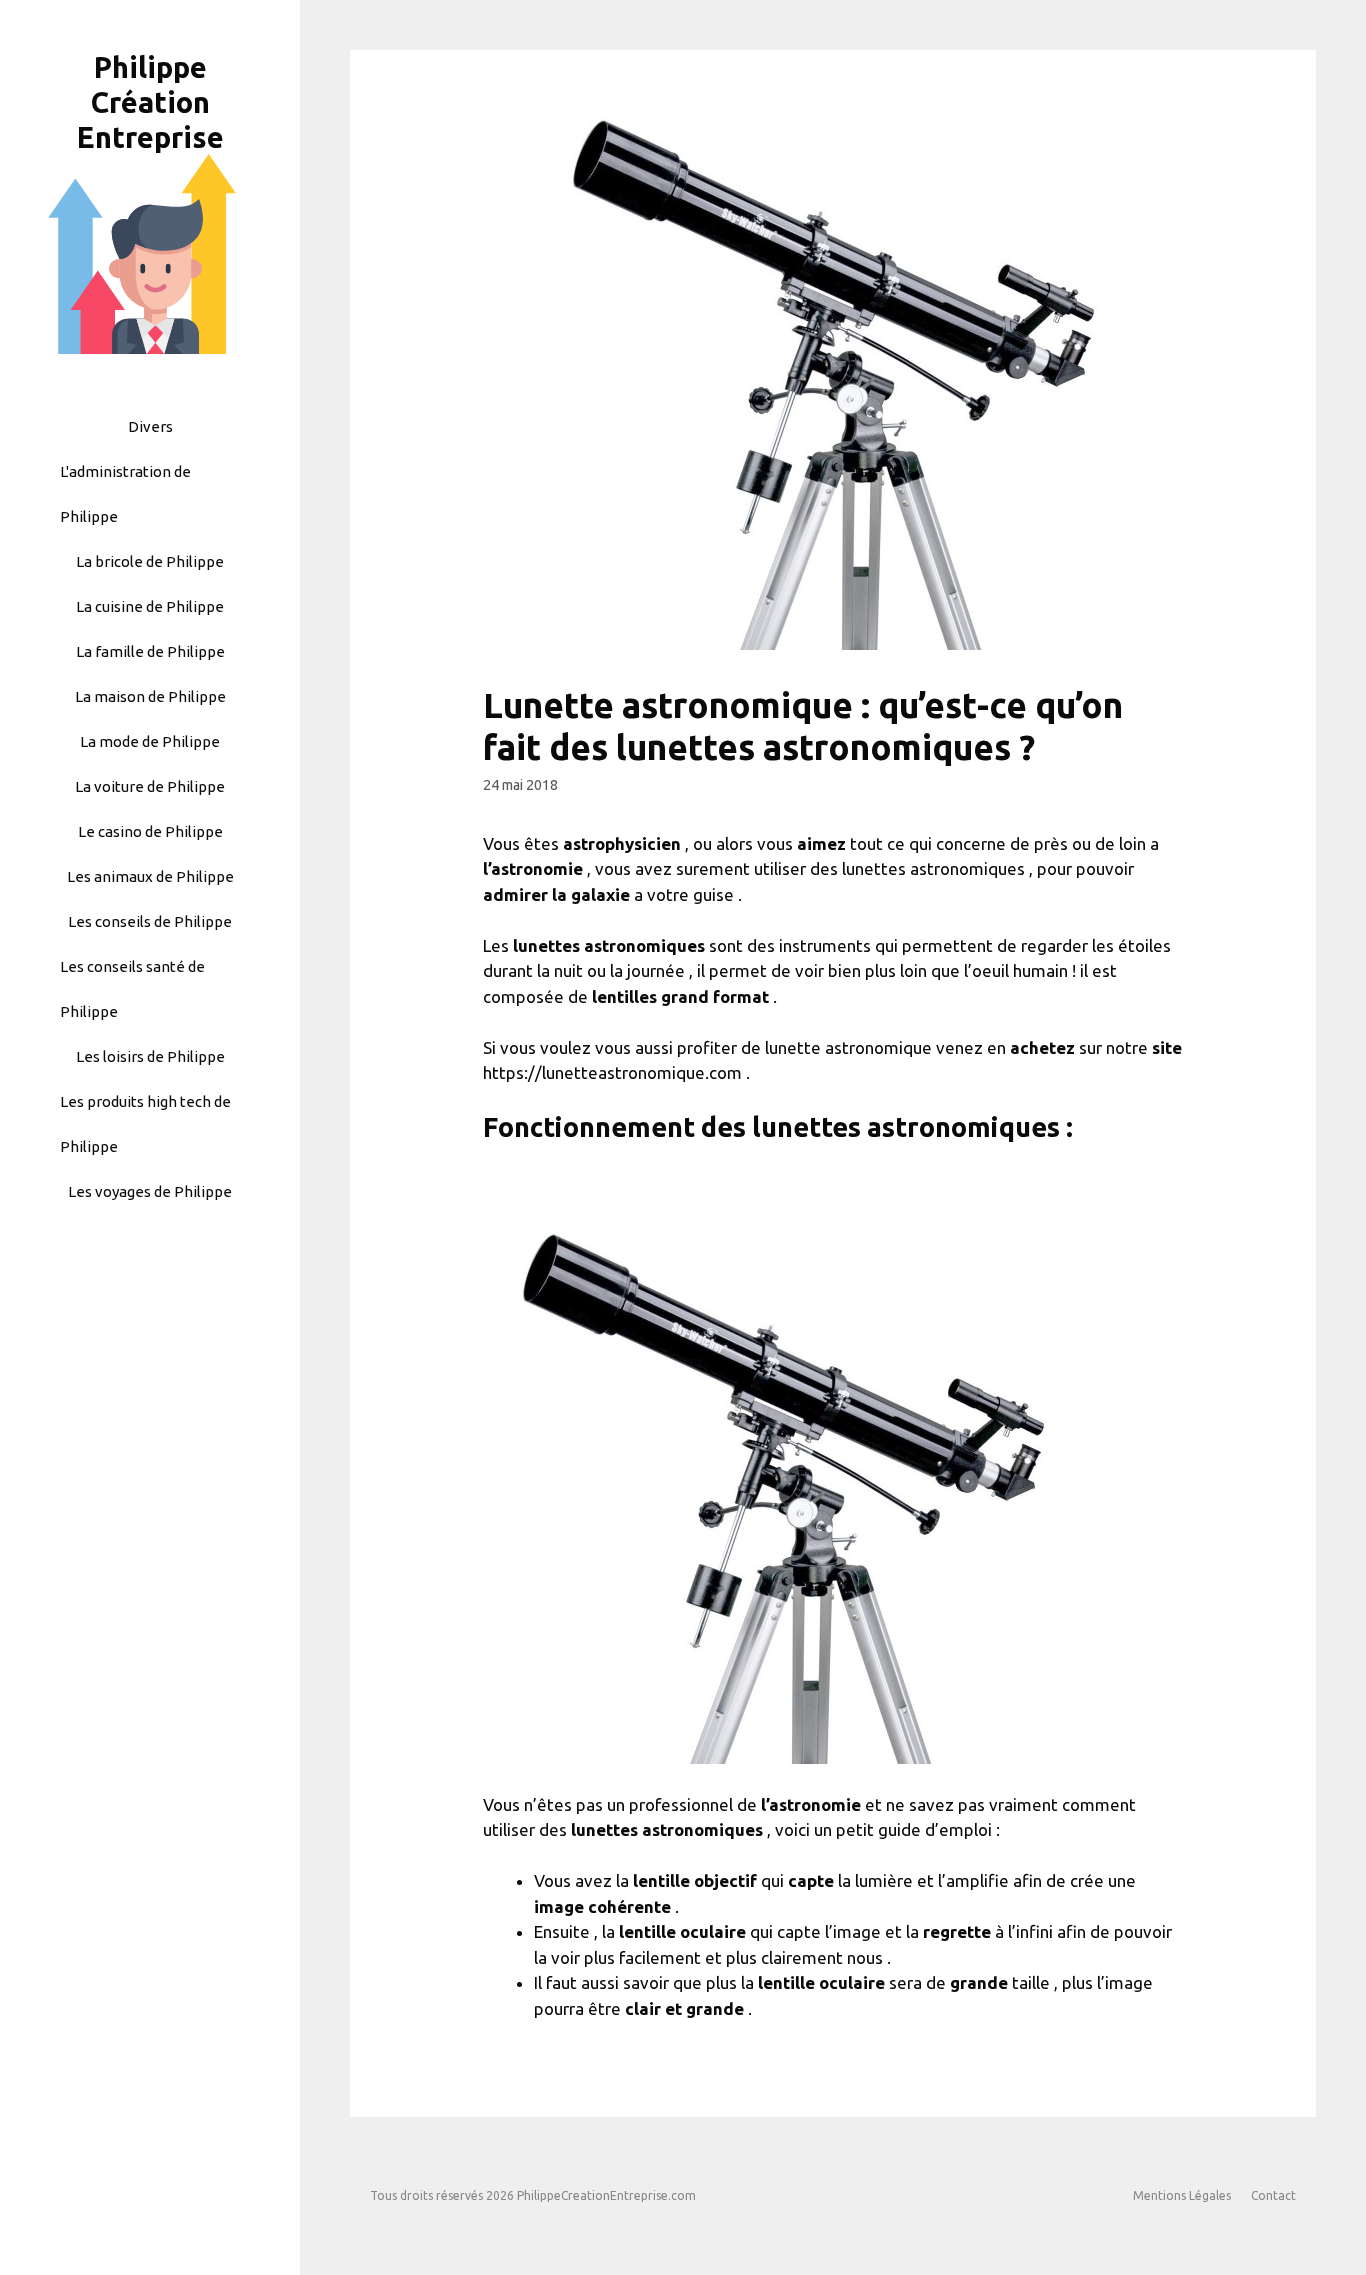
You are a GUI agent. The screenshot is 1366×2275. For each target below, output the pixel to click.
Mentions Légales (1182, 2195)
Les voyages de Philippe (150, 1191)
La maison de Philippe (150, 696)
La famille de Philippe (150, 651)
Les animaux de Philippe (150, 876)
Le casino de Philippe (150, 831)
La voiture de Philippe (150, 786)
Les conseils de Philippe (150, 921)
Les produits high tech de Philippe (145, 1124)
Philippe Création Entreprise (150, 102)
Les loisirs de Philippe (150, 1056)
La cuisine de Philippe (150, 606)
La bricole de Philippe (150, 561)
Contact (1273, 2195)
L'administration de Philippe (125, 494)
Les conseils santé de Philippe (132, 989)
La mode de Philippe (150, 741)
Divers (150, 426)
